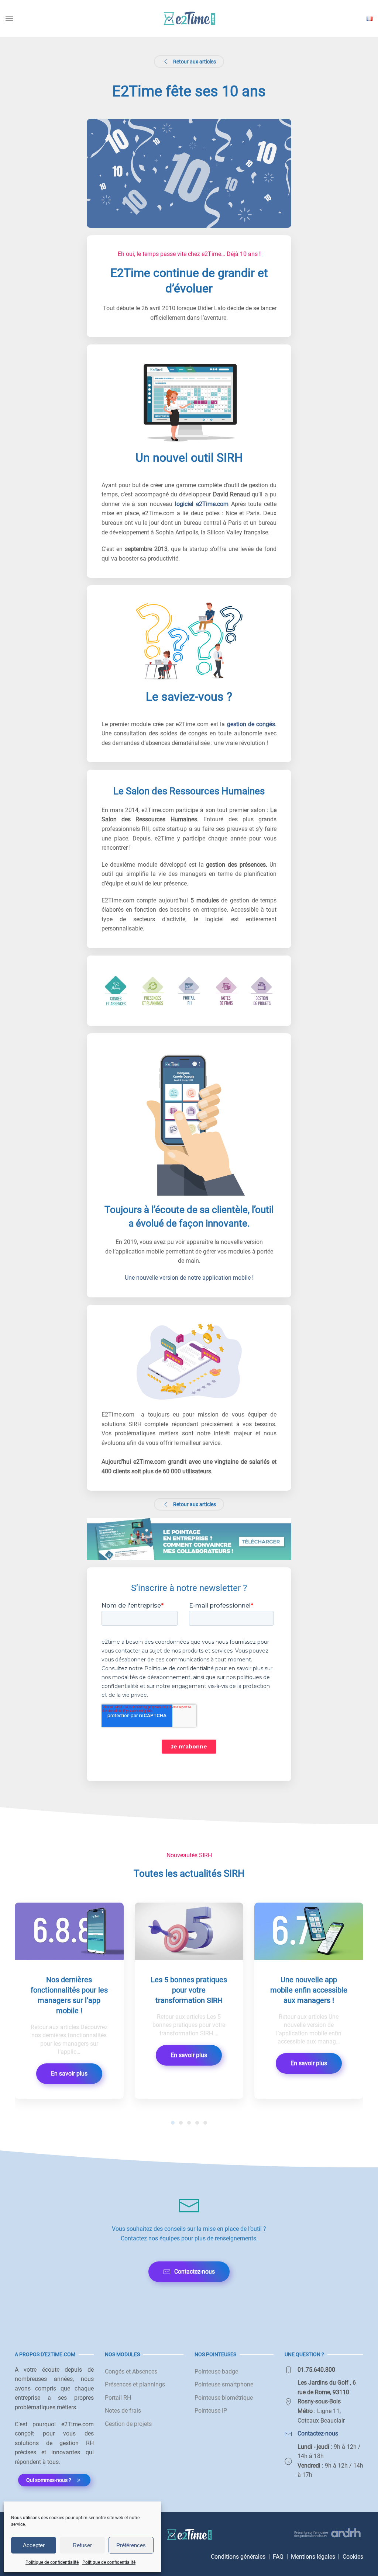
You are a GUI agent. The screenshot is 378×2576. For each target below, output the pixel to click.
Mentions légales (313, 2557)
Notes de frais (123, 2411)
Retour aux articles (195, 62)
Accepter (34, 2545)
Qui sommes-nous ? (49, 2480)
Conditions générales (238, 2557)
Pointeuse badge (216, 2372)
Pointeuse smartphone (224, 2384)
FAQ (278, 2557)
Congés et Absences (131, 2372)
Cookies (353, 2557)
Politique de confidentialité (52, 2562)
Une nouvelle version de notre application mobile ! (189, 1278)
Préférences (131, 2545)
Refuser (82, 2545)
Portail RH (118, 2398)
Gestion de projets (128, 2424)
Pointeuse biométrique (224, 2398)
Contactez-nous (195, 2272)
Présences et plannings (135, 2384)
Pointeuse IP (211, 2411)
